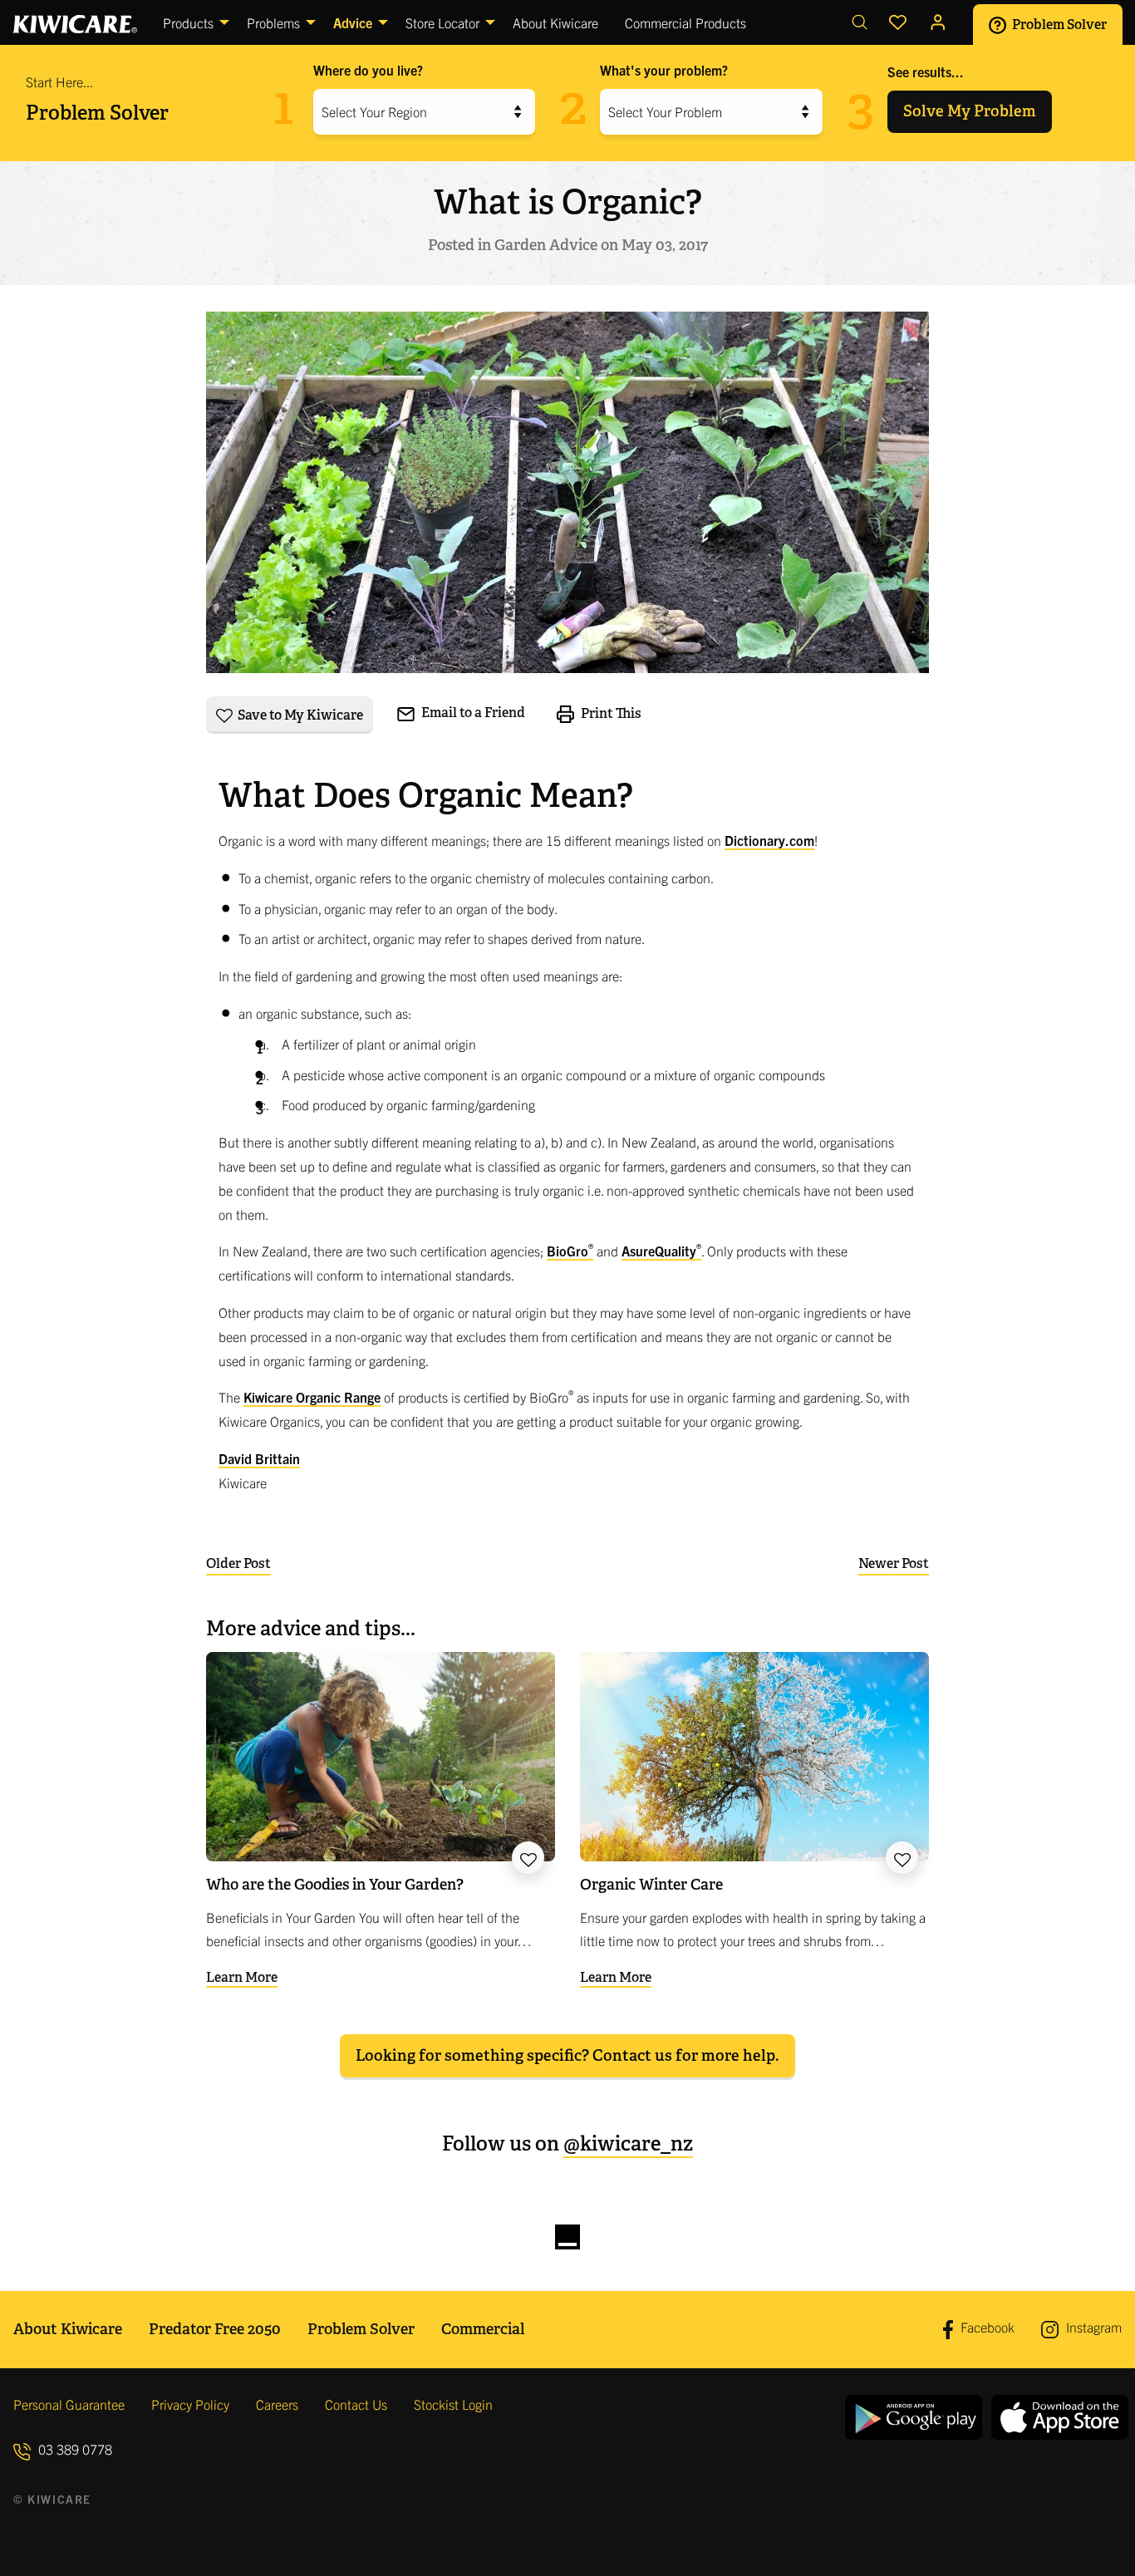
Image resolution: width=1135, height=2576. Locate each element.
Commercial (483, 2329)
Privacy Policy (190, 2404)
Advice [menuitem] (353, 22)
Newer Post (894, 1563)
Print (610, 713)
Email (472, 713)
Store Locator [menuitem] (442, 22)
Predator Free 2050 (215, 2329)
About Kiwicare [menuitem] (555, 22)
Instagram (1092, 2327)
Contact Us (356, 2404)
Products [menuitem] (188, 22)
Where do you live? (368, 70)
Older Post (238, 1563)
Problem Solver (1058, 24)
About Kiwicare (68, 2329)
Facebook (986, 2328)
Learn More (242, 1977)
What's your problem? (664, 70)
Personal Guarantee (69, 2404)
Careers (277, 2404)
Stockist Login (453, 2404)
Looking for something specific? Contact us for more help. (567, 2055)
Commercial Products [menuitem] (685, 22)
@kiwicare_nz (628, 2143)
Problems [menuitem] (273, 22)
